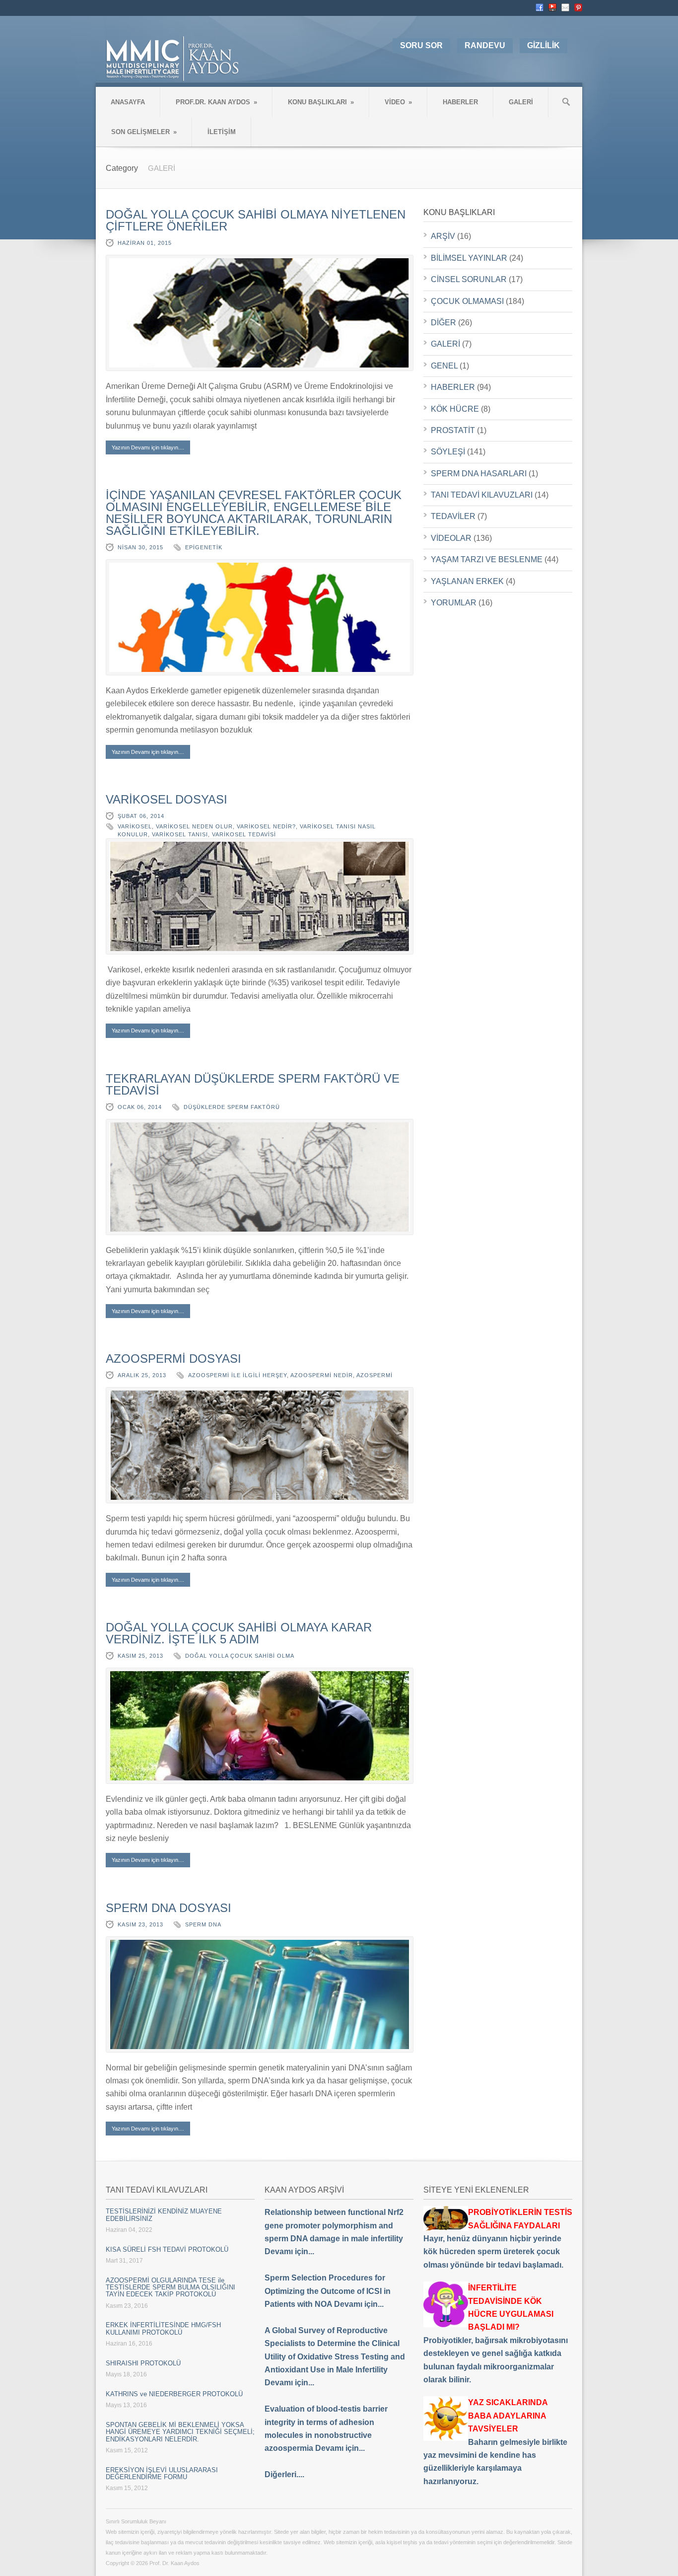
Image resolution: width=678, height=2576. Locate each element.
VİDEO (398, 102)
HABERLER (460, 102)
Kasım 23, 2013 (140, 1924)
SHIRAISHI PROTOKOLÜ (143, 2363)
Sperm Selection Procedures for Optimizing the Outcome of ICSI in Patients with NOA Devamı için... (328, 2291)
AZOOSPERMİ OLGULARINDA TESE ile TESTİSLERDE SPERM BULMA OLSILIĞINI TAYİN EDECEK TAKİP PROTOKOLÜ (170, 2287)
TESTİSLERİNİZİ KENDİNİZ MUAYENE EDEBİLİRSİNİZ (164, 2215)
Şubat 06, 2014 (141, 816)
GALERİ (521, 102)
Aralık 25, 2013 (142, 1375)
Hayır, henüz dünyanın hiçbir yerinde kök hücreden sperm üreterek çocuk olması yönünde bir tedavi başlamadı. (498, 2239)
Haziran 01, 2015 (145, 243)
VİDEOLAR (451, 538)
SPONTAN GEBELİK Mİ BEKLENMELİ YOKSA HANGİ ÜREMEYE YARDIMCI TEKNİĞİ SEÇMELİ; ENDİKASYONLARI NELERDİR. (180, 2432)
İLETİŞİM (222, 132)
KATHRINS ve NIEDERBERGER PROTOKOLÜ (174, 2394)
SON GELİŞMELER (144, 132)
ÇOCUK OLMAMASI (467, 301)
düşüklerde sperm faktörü (232, 1107)
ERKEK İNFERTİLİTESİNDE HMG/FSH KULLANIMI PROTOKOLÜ (163, 2328)
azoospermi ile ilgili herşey (237, 1375)
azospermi (374, 1375)
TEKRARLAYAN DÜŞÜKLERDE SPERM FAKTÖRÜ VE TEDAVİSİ (253, 1084)
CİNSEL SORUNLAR (469, 279)
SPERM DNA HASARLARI (479, 474)
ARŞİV (443, 236)
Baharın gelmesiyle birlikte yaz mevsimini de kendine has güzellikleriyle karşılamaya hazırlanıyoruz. (495, 2442)
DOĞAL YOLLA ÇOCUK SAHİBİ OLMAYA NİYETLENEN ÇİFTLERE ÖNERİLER (256, 220)
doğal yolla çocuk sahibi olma (240, 1656)
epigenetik (204, 547)
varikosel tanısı (180, 834)
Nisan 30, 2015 (140, 547)
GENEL (444, 366)
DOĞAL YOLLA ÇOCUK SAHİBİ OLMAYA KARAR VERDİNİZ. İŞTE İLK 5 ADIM (239, 1633)
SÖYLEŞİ (448, 452)
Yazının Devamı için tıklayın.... (148, 447)
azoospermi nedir (322, 1375)
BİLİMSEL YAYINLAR (469, 258)
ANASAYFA (128, 102)
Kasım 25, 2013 (140, 1656)
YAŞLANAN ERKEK (467, 581)
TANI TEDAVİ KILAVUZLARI (482, 495)
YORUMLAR (454, 603)
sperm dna (203, 1924)
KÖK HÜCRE (455, 409)
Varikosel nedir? (266, 826)
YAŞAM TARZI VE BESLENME (487, 559)
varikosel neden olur (194, 826)
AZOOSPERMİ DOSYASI (173, 1359)
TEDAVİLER (453, 516)
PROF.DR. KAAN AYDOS (216, 102)
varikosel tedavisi (244, 834)
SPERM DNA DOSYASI (169, 1908)
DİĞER (443, 323)
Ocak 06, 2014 (140, 1107)
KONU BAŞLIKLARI (321, 102)
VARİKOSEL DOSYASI (167, 799)
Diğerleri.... (284, 2474)
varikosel (135, 826)
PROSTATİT (453, 430)
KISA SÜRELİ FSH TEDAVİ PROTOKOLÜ (167, 2249)
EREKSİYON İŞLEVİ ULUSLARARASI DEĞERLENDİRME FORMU (162, 2473)
